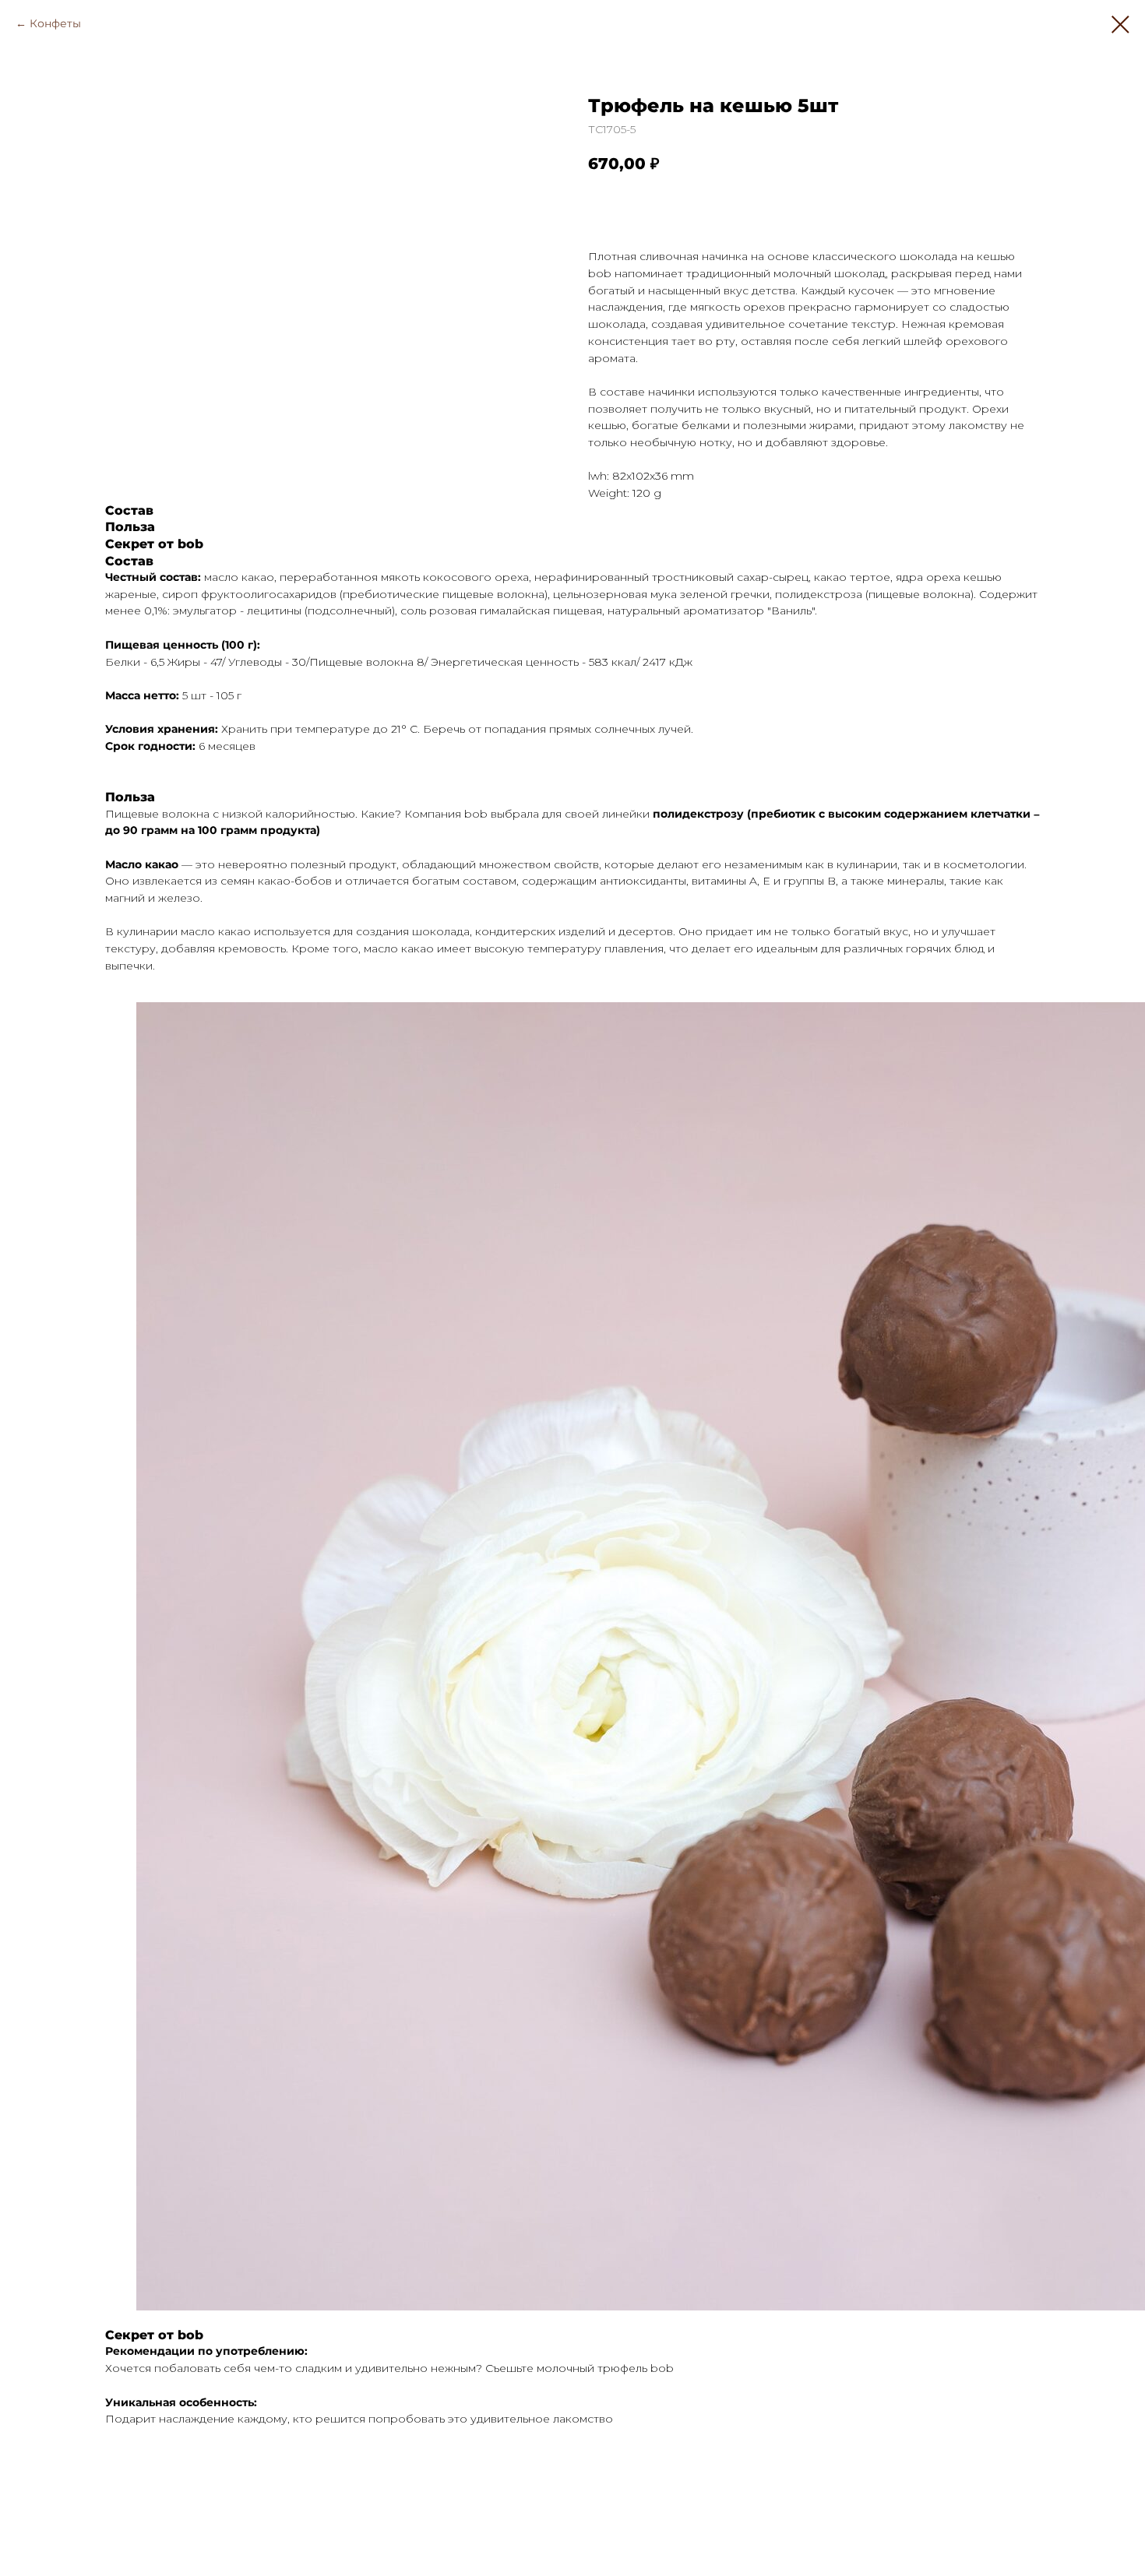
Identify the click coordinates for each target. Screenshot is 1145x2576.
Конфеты (55, 23)
